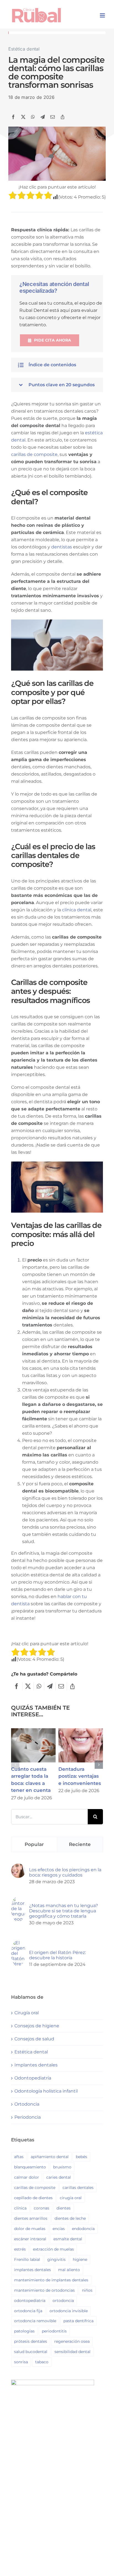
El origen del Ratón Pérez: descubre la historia (57, 1955)
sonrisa (21, 2362)
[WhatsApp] (33, 117)
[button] (57, 365)
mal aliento (69, 2270)
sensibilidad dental (72, 2352)
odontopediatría (30, 2301)
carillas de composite (34, 454)
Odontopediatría (33, 2078)
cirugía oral (71, 2198)
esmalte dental (68, 2239)
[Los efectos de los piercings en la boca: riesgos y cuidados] (18, 1867)
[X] (23, 117)
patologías (24, 2331)
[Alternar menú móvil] (103, 15)
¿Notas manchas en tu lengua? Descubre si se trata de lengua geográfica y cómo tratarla (64, 1911)
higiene (80, 2259)
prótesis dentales (31, 2341)
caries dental (59, 2177)
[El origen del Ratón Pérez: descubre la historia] (18, 1944)
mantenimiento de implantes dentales (51, 2280)
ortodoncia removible (35, 2321)
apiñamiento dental (50, 2157)
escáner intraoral (30, 2239)
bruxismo (62, 2167)
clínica (20, 2208)
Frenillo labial (27, 2259)
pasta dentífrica (78, 2321)
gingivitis (56, 2259)
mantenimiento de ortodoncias (44, 2290)
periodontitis (54, 2331)
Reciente (80, 1844)
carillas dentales (78, 2188)
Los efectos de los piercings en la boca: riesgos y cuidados (65, 1872)
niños (87, 2290)
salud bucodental (31, 2352)
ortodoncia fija (28, 2311)
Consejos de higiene (37, 2026)
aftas (19, 2157)
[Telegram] (43, 117)
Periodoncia (28, 2117)
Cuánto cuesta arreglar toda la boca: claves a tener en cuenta (33, 1745)
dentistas (62, 547)
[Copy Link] (63, 117)
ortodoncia (63, 2301)
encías (59, 2229)
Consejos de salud (34, 2039)
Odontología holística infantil (46, 2091)
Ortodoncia (27, 2104)
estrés (20, 2249)
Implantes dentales (36, 2065)
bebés (81, 2157)
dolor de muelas (30, 2229)
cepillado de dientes (33, 2198)
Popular (34, 1844)
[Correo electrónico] (53, 117)
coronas (42, 2208)
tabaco (42, 2362)
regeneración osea (72, 2341)
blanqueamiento (30, 2167)
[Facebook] (13, 117)
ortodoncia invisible (69, 2311)
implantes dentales (33, 2270)
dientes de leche (70, 2218)
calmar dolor (27, 2177)
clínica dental (77, 910)
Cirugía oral (27, 2013)
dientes (64, 2208)
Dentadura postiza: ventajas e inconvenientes (81, 1745)
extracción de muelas (53, 2249)
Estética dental (24, 49)
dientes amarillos (31, 2218)
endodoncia (83, 2229)
